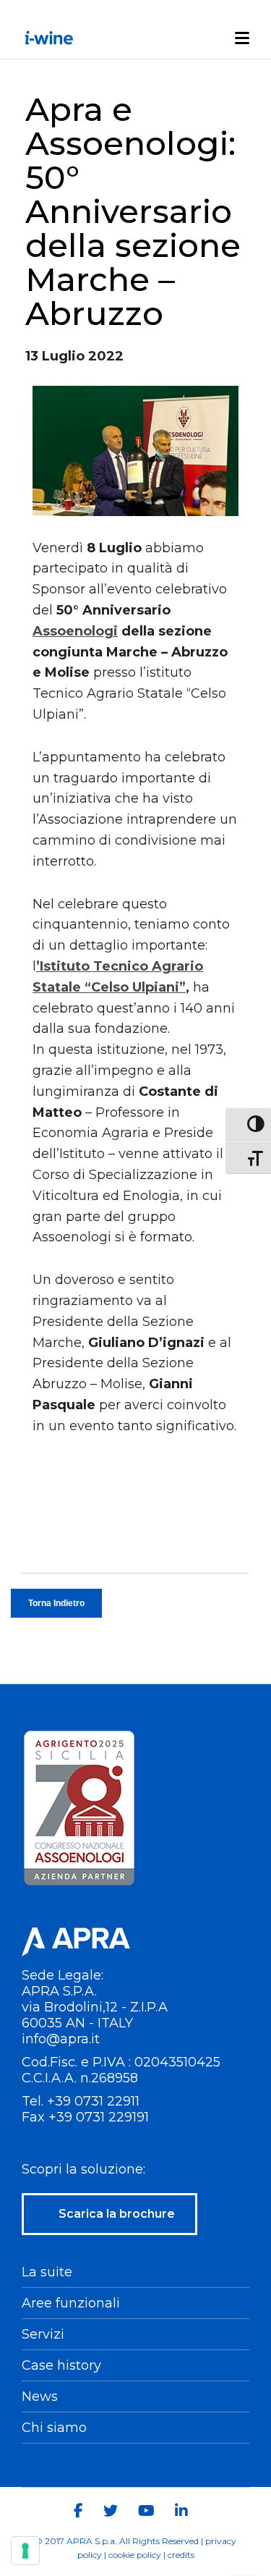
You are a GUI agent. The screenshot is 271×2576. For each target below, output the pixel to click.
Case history (61, 2365)
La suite (47, 2272)
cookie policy (135, 2555)
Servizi (43, 2334)
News (40, 2396)
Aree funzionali (71, 2303)
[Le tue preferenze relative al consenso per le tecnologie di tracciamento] (25, 2551)
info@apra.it (61, 2039)
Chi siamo (54, 2428)
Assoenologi (75, 631)
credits (181, 2555)
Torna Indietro (56, 1603)
